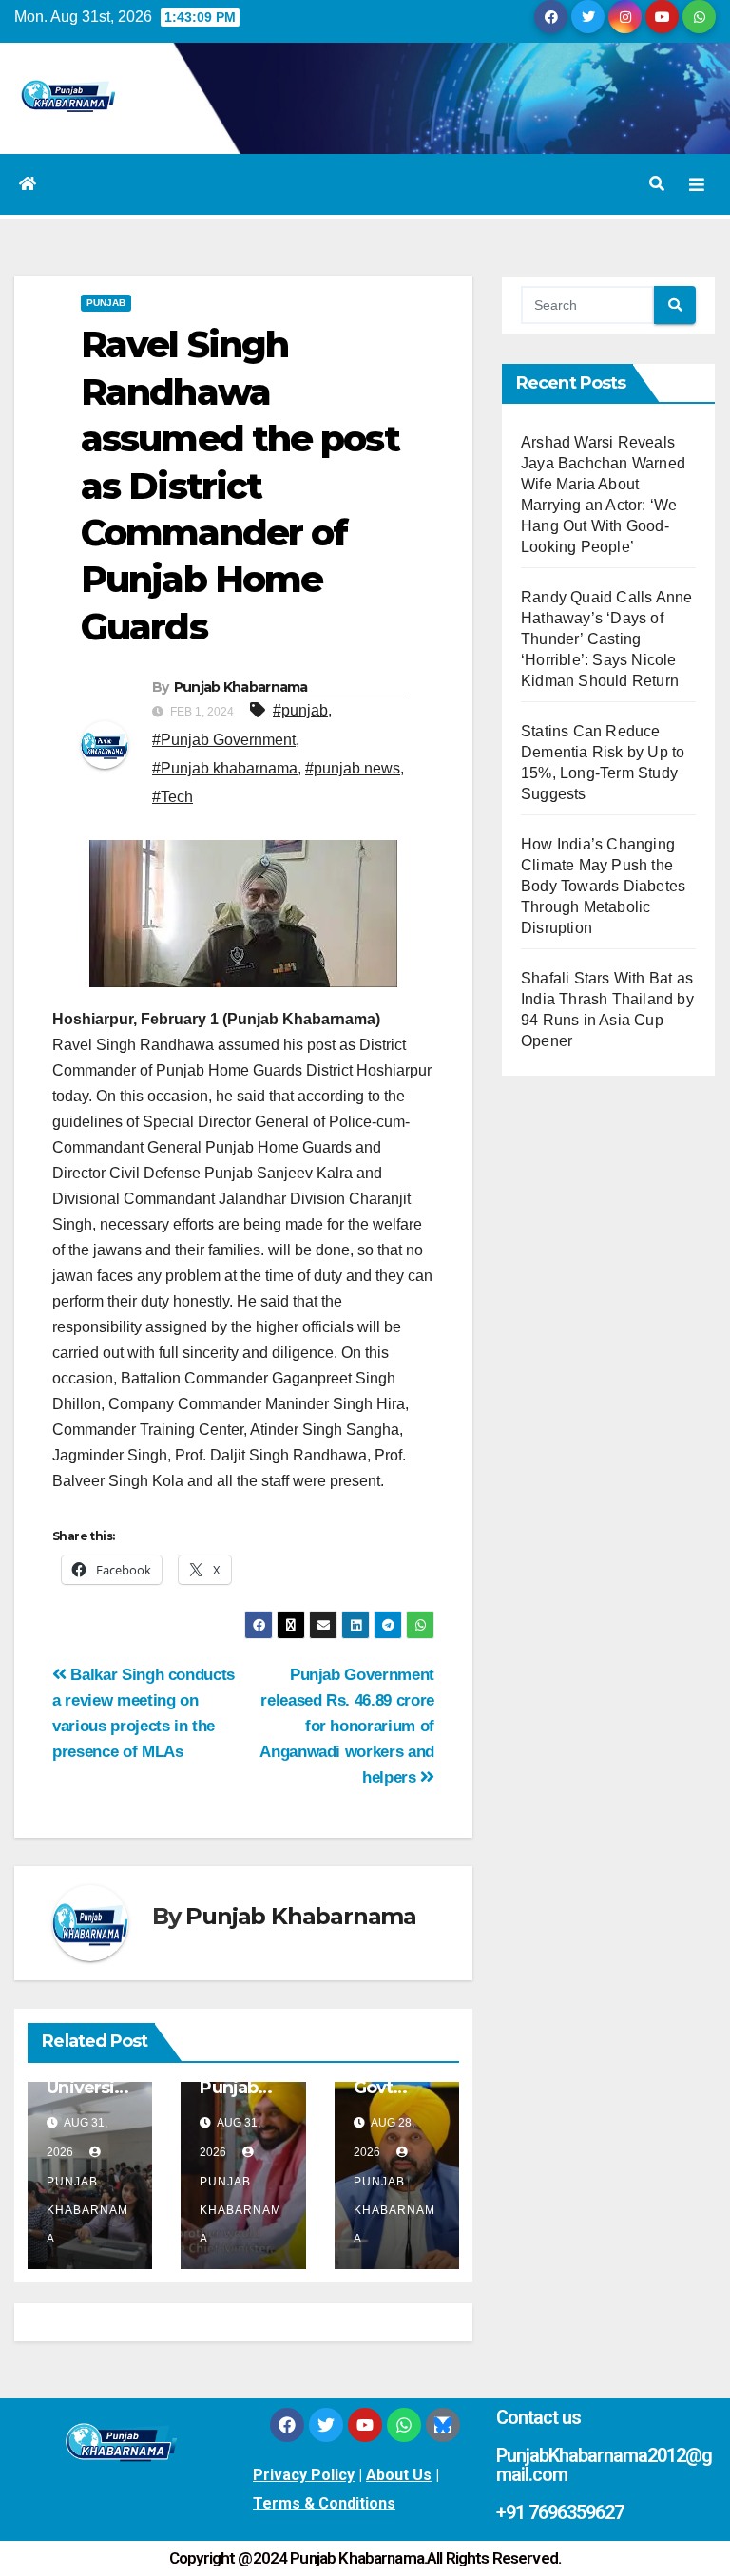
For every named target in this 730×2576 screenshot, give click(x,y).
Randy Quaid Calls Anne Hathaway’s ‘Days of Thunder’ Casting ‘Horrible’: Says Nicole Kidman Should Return (606, 639)
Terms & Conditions (324, 2503)
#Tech (173, 797)
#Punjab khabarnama (225, 768)
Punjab (106, 303)
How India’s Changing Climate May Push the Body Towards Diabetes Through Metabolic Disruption (603, 886)
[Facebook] (287, 2425)
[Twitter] (326, 2425)
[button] (657, 184)
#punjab (300, 710)
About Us (399, 2475)
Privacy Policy (304, 2475)
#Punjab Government (224, 740)
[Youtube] (365, 2425)
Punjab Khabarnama (241, 687)
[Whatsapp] (404, 2425)
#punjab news (353, 768)
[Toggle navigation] (697, 184)
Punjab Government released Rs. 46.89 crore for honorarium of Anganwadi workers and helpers (347, 1726)
